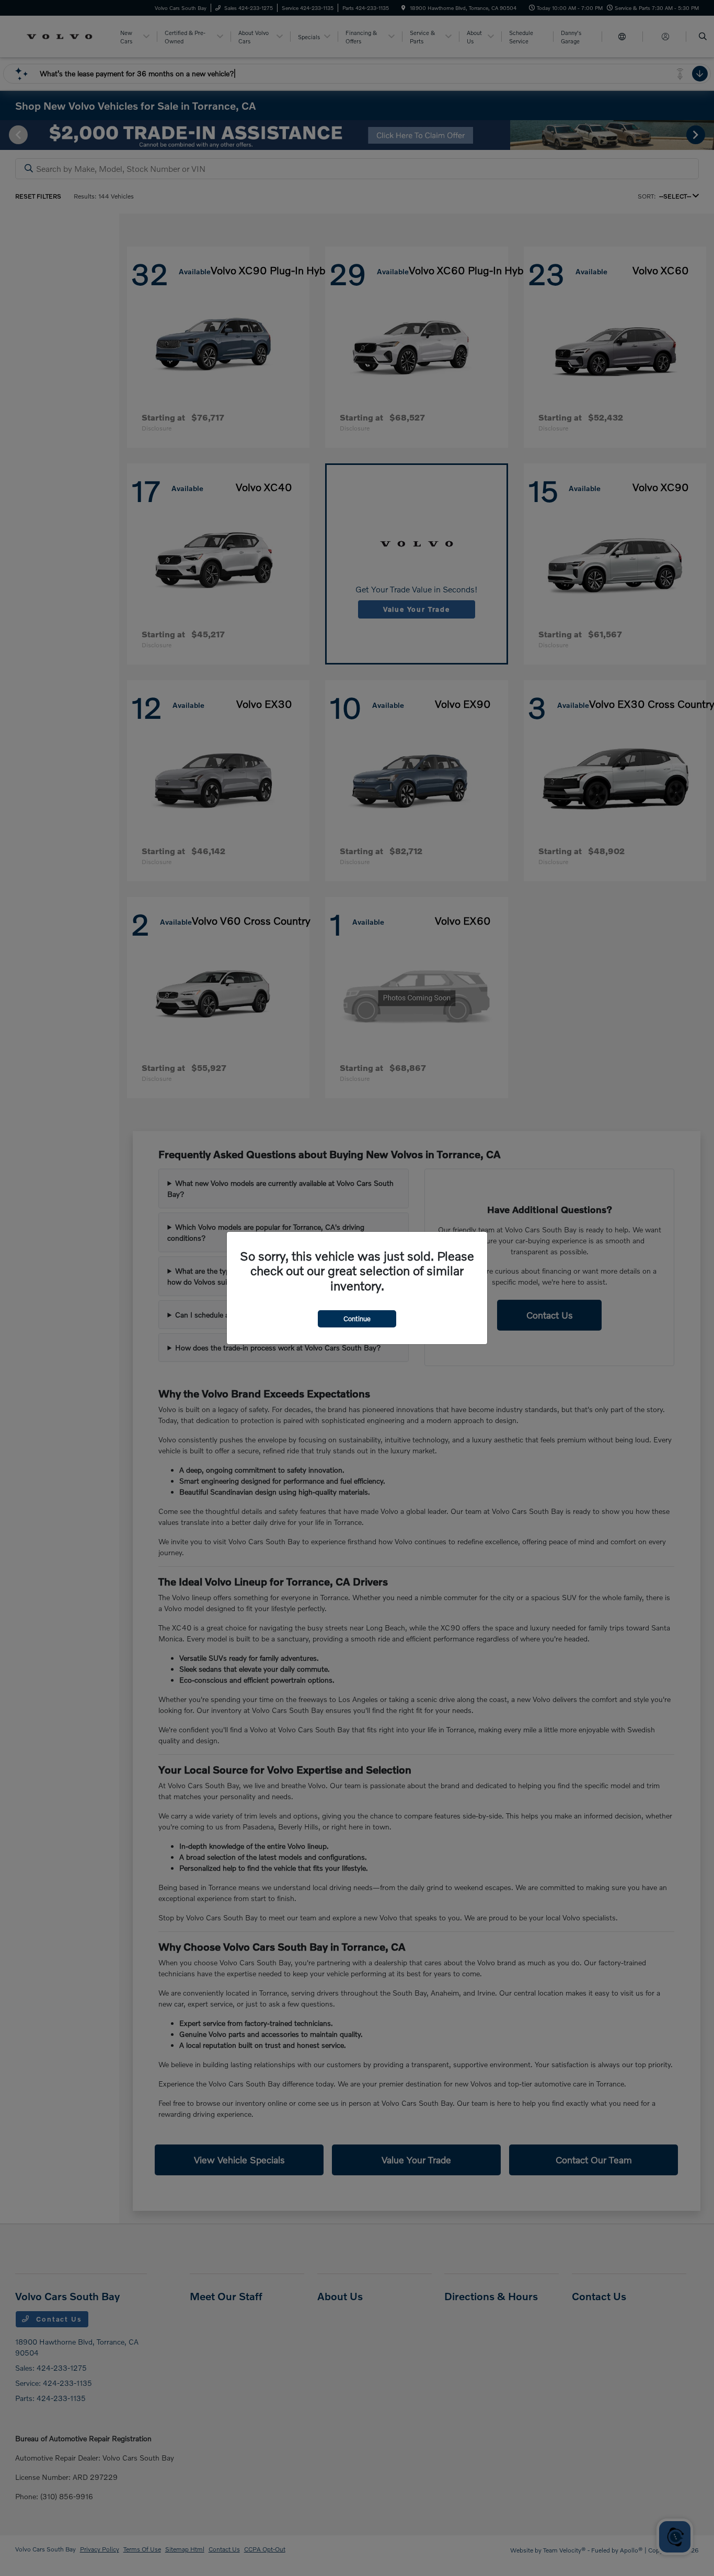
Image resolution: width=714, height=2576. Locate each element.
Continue (357, 1319)
